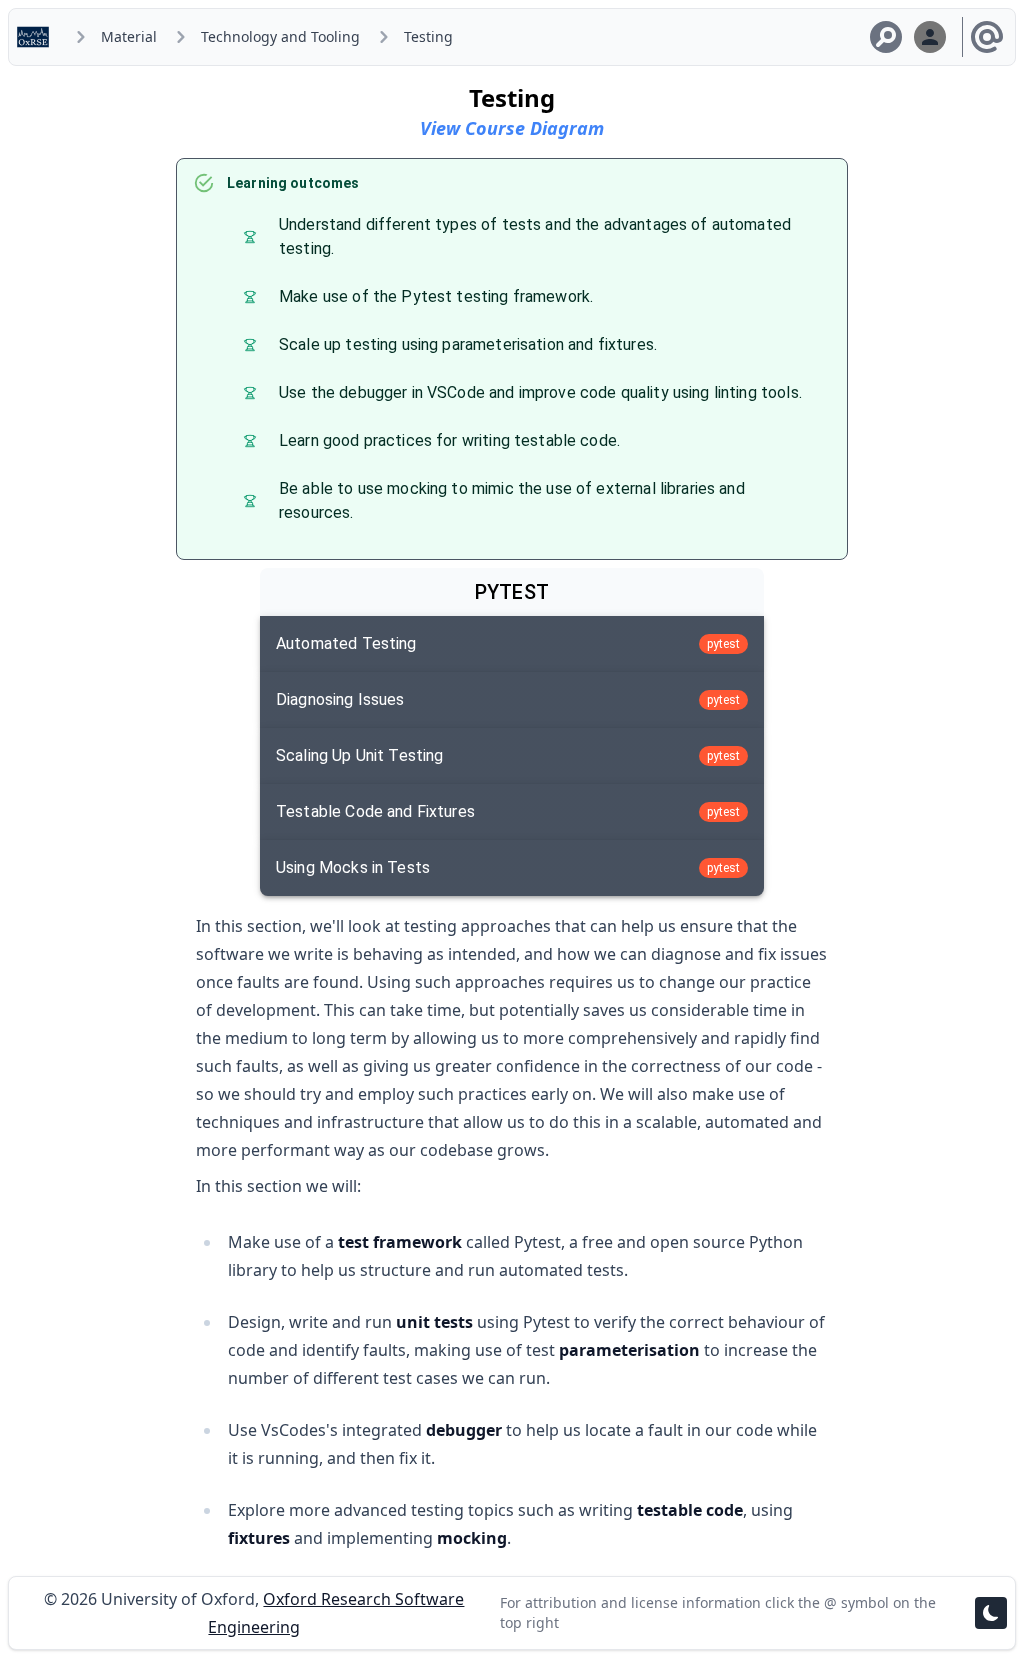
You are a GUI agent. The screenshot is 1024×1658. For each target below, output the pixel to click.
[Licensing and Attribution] (987, 37)
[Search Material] (886, 37)
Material (129, 36)
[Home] (37, 37)
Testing (428, 36)
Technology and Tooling (280, 36)
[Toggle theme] (991, 1613)
